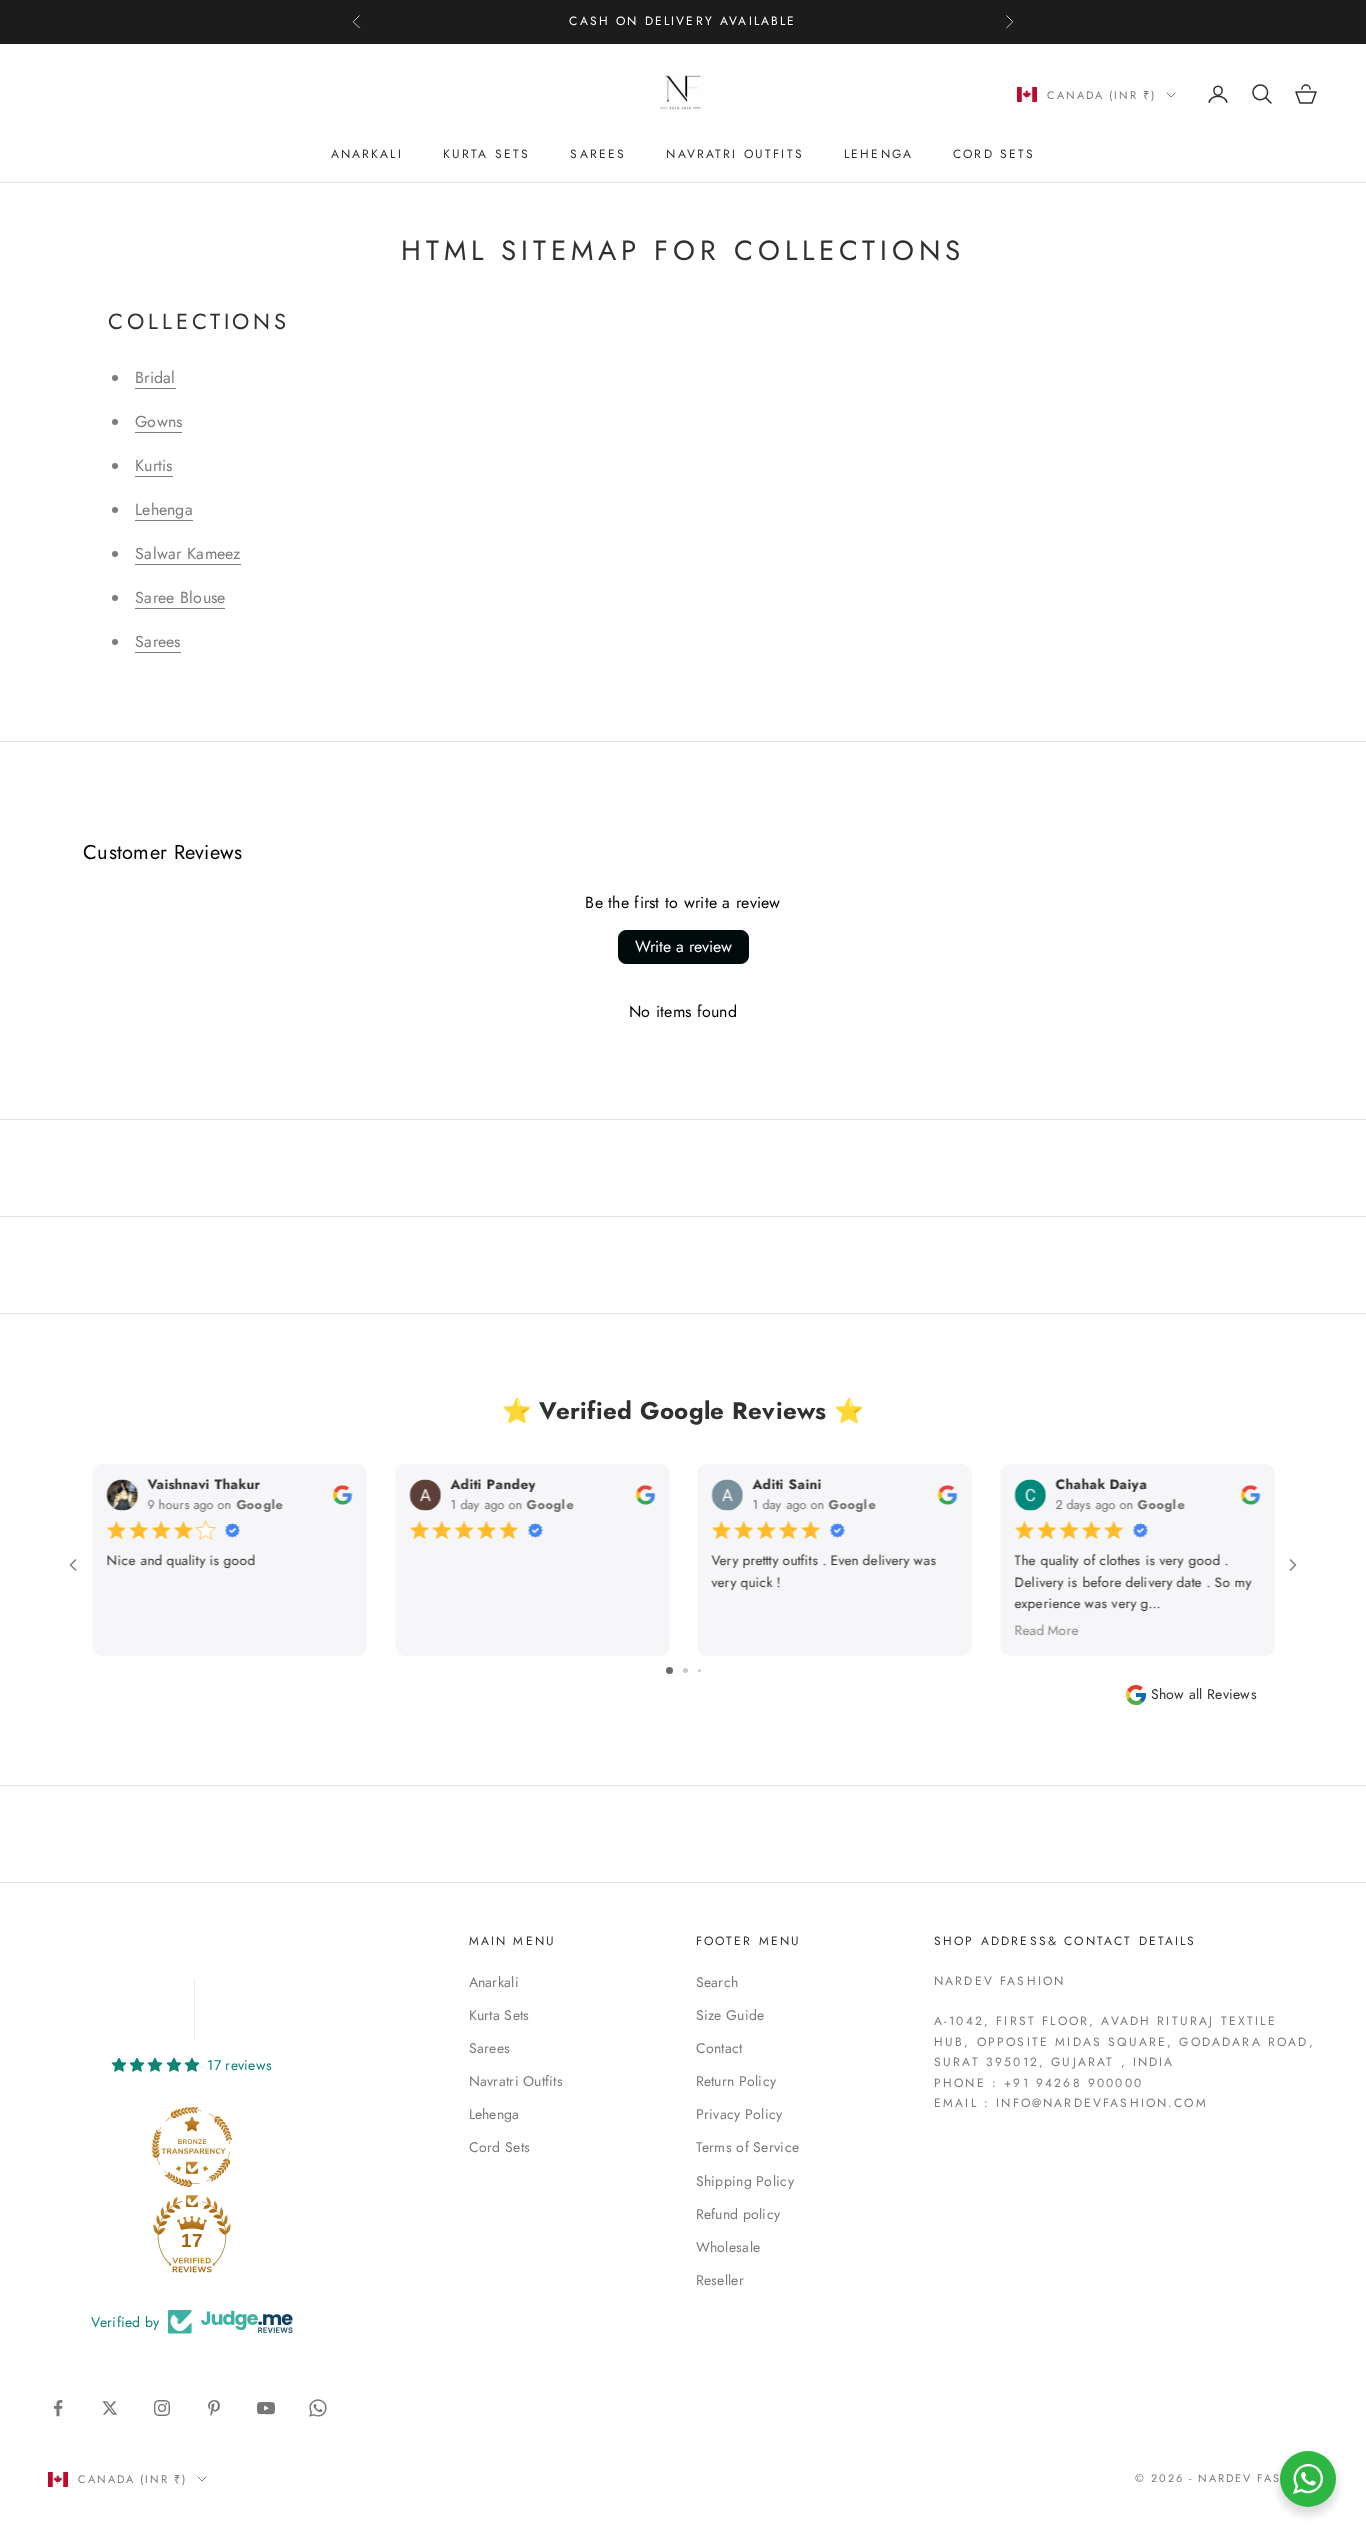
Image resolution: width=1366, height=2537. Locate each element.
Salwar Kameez (188, 553)
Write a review (683, 946)
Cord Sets (994, 154)
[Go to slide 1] (669, 1670)
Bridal (155, 377)
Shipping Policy (745, 2181)
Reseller (720, 2280)
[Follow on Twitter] (110, 2408)
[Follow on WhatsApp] (318, 2408)
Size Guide (730, 2015)
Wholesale (728, 2247)
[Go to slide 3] (699, 1670)
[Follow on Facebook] (58, 2408)
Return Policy (736, 2081)
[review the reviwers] (341, 1493)
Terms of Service (747, 2147)
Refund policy (738, 2214)
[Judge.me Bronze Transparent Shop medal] (192, 2147)
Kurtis (154, 465)
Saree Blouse (180, 597)
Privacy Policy (739, 2114)
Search (717, 1982)
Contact (719, 2048)
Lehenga (878, 154)
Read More (1045, 1629)
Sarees (598, 154)
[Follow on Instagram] (162, 2408)
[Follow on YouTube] (266, 2408)
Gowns (158, 421)
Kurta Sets (487, 154)
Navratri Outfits (735, 154)
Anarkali (367, 154)
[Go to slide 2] (685, 1670)
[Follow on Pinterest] (214, 2408)
